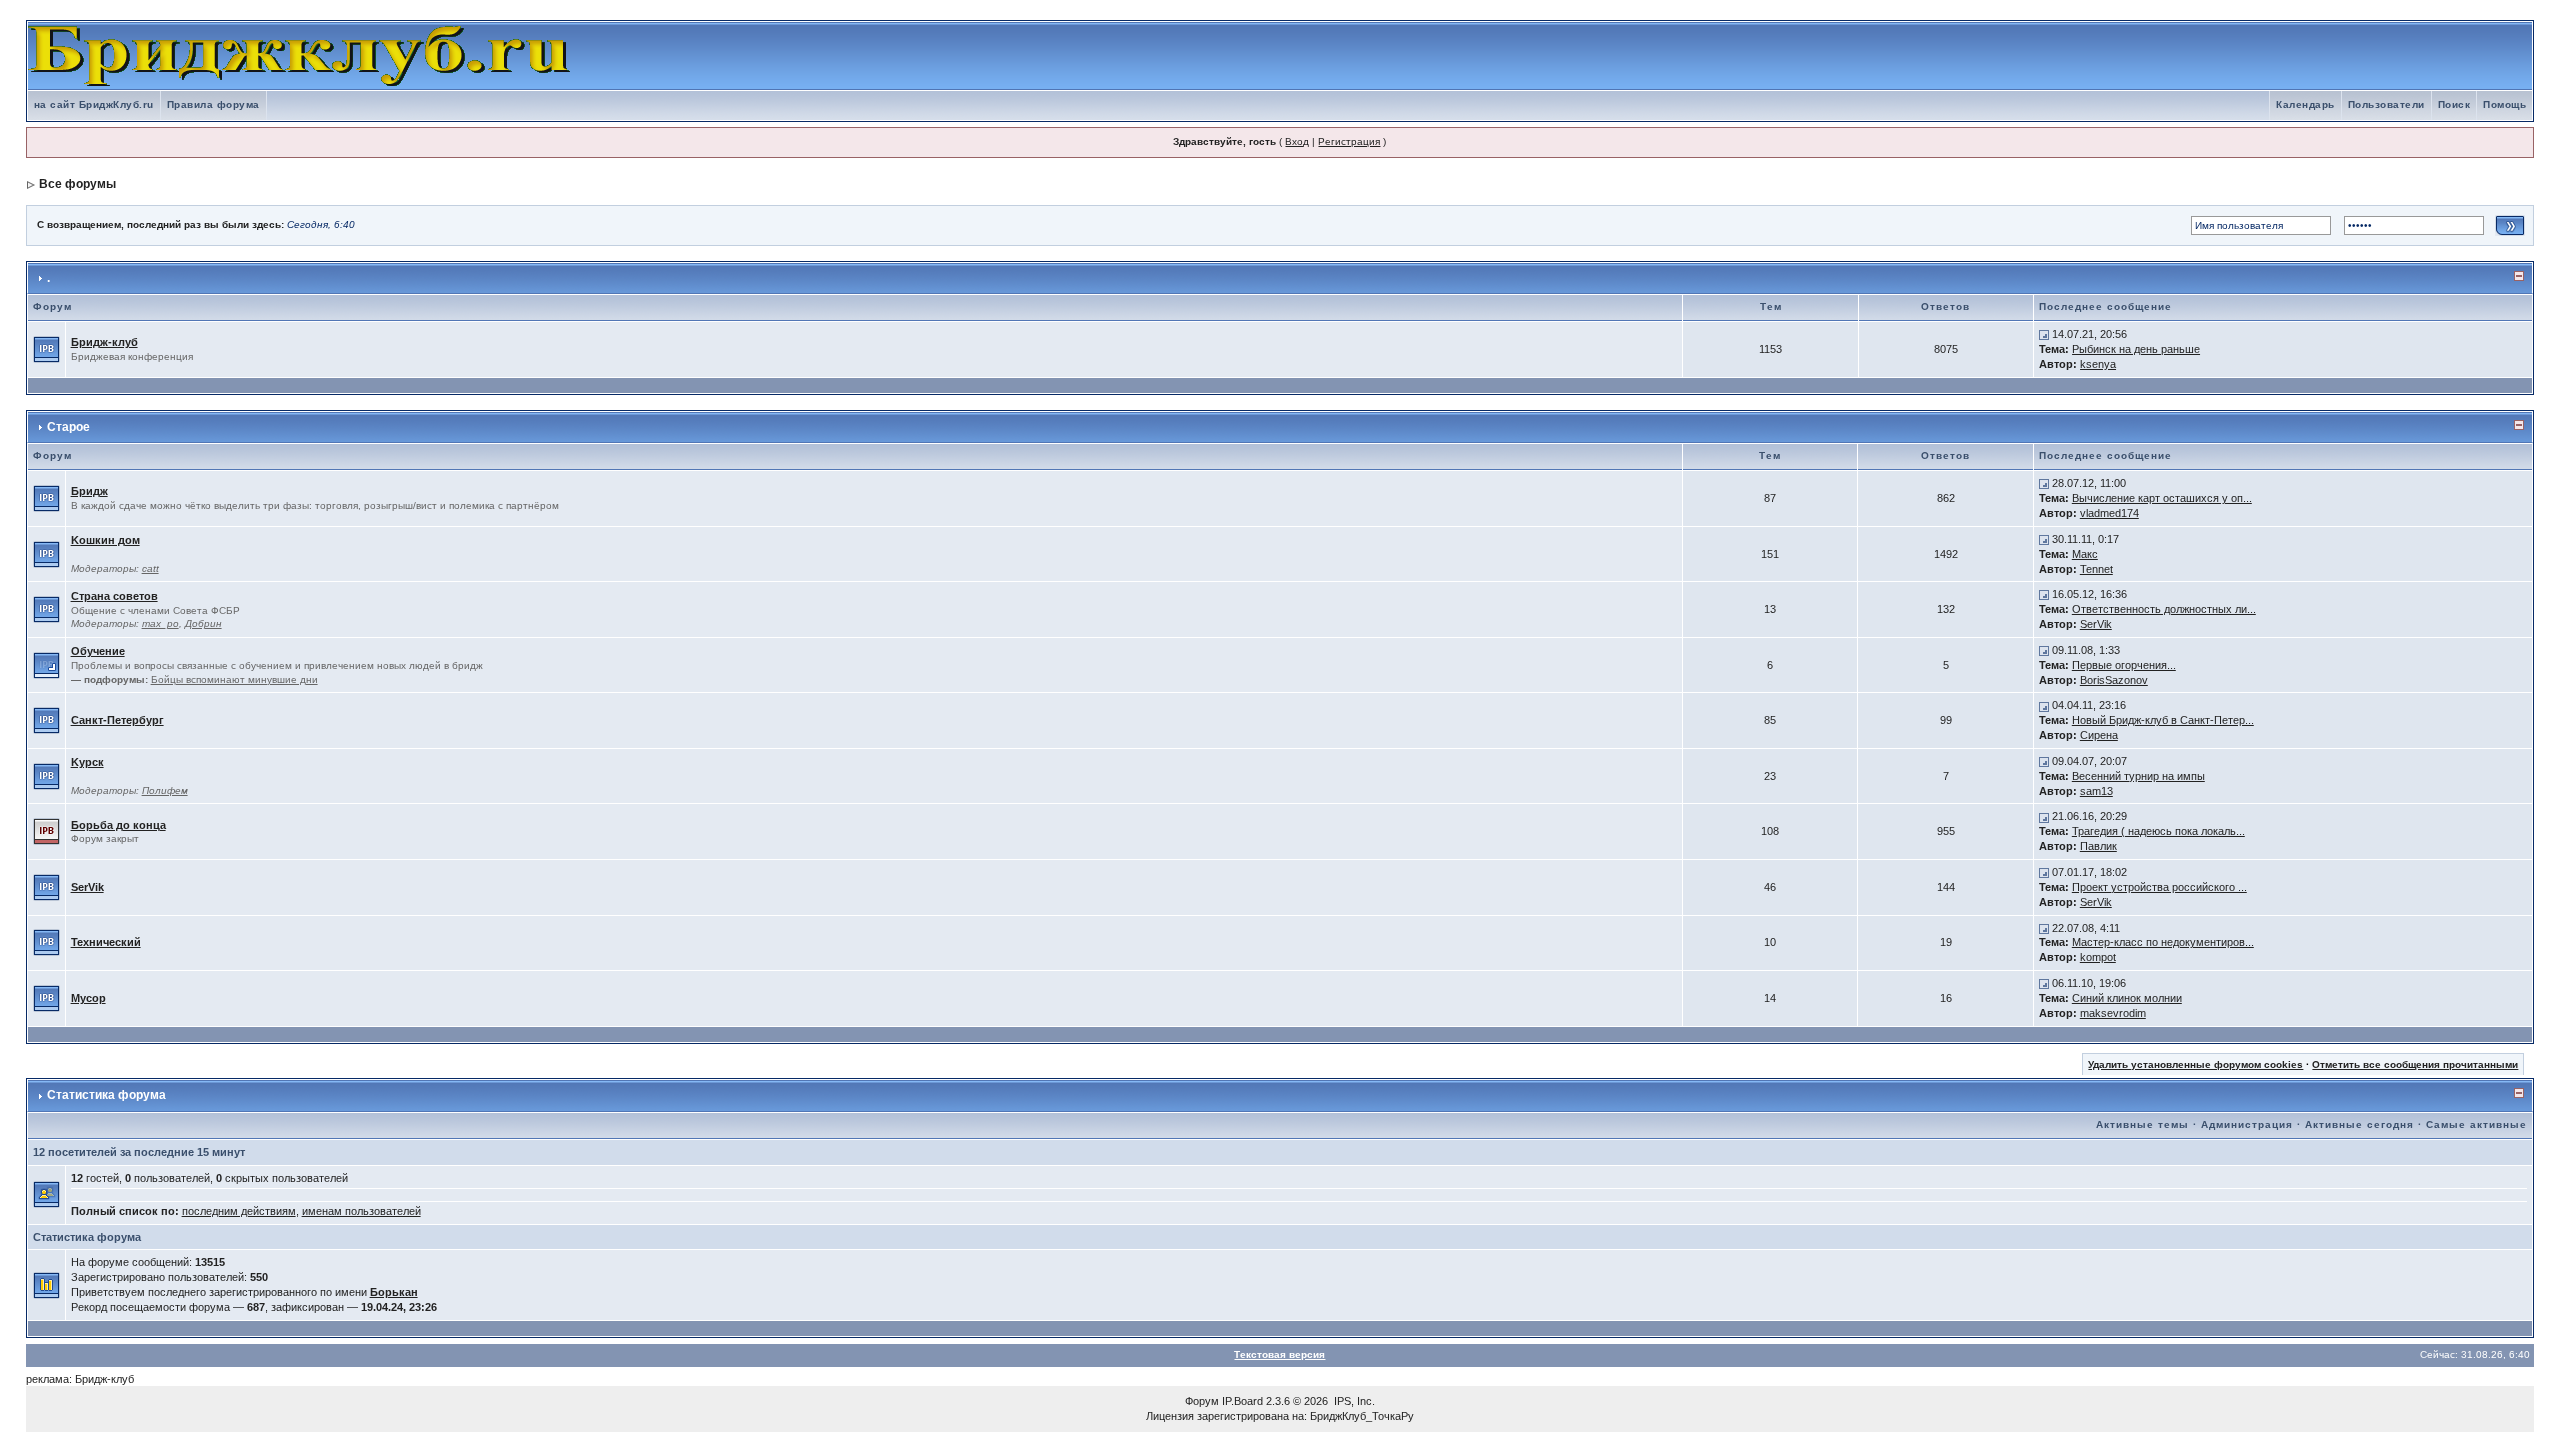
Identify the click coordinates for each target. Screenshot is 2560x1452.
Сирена (2099, 735)
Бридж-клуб (104, 342)
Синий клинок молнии (2127, 998)
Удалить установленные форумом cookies (2195, 1064)
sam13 (2096, 791)
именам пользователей (361, 1211)
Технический (106, 942)
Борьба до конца (118, 825)
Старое (68, 427)
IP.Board (1242, 1401)
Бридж (89, 491)
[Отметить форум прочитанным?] (46, 348)
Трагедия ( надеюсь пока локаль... (2158, 831)
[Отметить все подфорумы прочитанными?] (46, 664)
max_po (160, 623)
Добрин (203, 623)
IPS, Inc (1353, 1401)
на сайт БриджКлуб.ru (94, 104)
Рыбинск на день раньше (2136, 349)
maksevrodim (2113, 1013)
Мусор (88, 998)
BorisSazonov (2114, 680)
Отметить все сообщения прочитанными (2415, 1064)
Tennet (2096, 569)
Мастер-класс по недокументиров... (2163, 942)
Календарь (2305, 104)
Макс (2085, 554)
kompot (2098, 957)
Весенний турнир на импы (2138, 776)
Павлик (2098, 846)
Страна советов (114, 596)
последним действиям (239, 1211)
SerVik (2096, 624)
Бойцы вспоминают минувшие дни (234, 679)
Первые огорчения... (2124, 665)
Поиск (2454, 104)
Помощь (2504, 104)
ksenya (2098, 364)
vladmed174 (2109, 513)
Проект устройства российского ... (2159, 887)
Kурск (87, 762)
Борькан (394, 1292)
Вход (1297, 141)
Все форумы (77, 184)
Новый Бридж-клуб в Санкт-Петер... (2163, 720)
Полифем (165, 790)
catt (150, 568)
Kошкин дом (105, 540)
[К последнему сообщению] (2044, 334)
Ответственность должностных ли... (2164, 609)
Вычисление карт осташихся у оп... (2162, 498)
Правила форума (213, 104)
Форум (1202, 1401)
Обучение (98, 651)
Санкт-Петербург (117, 720)
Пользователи (2386, 104)
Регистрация (1349, 141)
